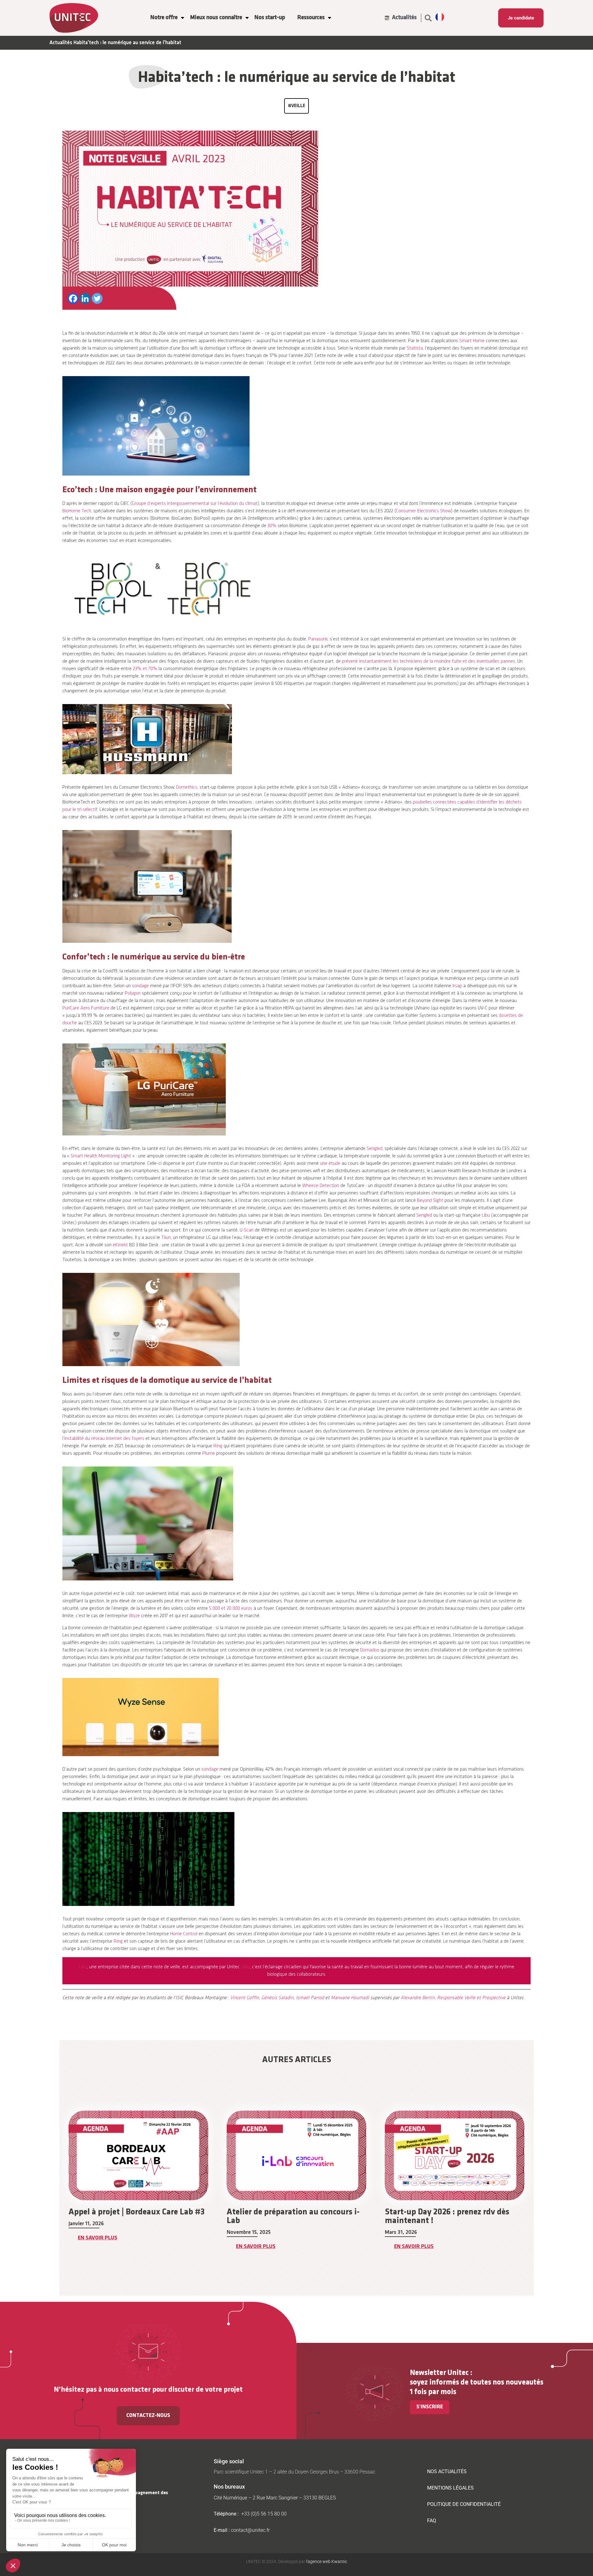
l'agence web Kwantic (326, 2561)
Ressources (311, 18)
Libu (486, 1215)
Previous (55, 2191)
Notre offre (164, 18)
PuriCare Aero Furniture (86, 1008)
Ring (218, 1446)
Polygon (133, 993)
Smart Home (472, 341)
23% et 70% (145, 669)
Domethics (187, 787)
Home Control (184, 1934)
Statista (415, 348)
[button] (428, 18)
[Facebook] (73, 298)
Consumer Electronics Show (423, 511)
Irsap (457, 986)
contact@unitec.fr (250, 2530)
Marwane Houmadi (350, 1998)
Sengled (374, 1149)
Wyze (134, 1616)
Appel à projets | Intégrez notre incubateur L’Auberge (441, 2217)
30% (272, 526)
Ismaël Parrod (310, 1998)
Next (538, 2191)
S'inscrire (430, 2407)
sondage (140, 986)
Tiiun (166, 1238)
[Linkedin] (85, 298)
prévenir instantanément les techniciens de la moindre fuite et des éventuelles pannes (429, 661)
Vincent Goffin (244, 1998)
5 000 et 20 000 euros (231, 1609)
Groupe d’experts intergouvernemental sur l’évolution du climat (195, 504)
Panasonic (318, 639)
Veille (298, 106)
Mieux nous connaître (216, 18)
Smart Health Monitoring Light (101, 1156)
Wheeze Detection (321, 1186)
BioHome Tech (77, 511)
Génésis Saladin (277, 1998)
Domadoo (370, 1650)
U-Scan (247, 1230)
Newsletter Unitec (439, 2373)
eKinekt (120, 1245)
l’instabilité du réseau (84, 1439)
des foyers (133, 1439)
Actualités (61, 43)
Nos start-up (270, 18)
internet (114, 1439)
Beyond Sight (430, 1201)
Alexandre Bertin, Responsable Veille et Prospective (453, 1998)
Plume (209, 1454)
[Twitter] (97, 298)
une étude (330, 1164)
